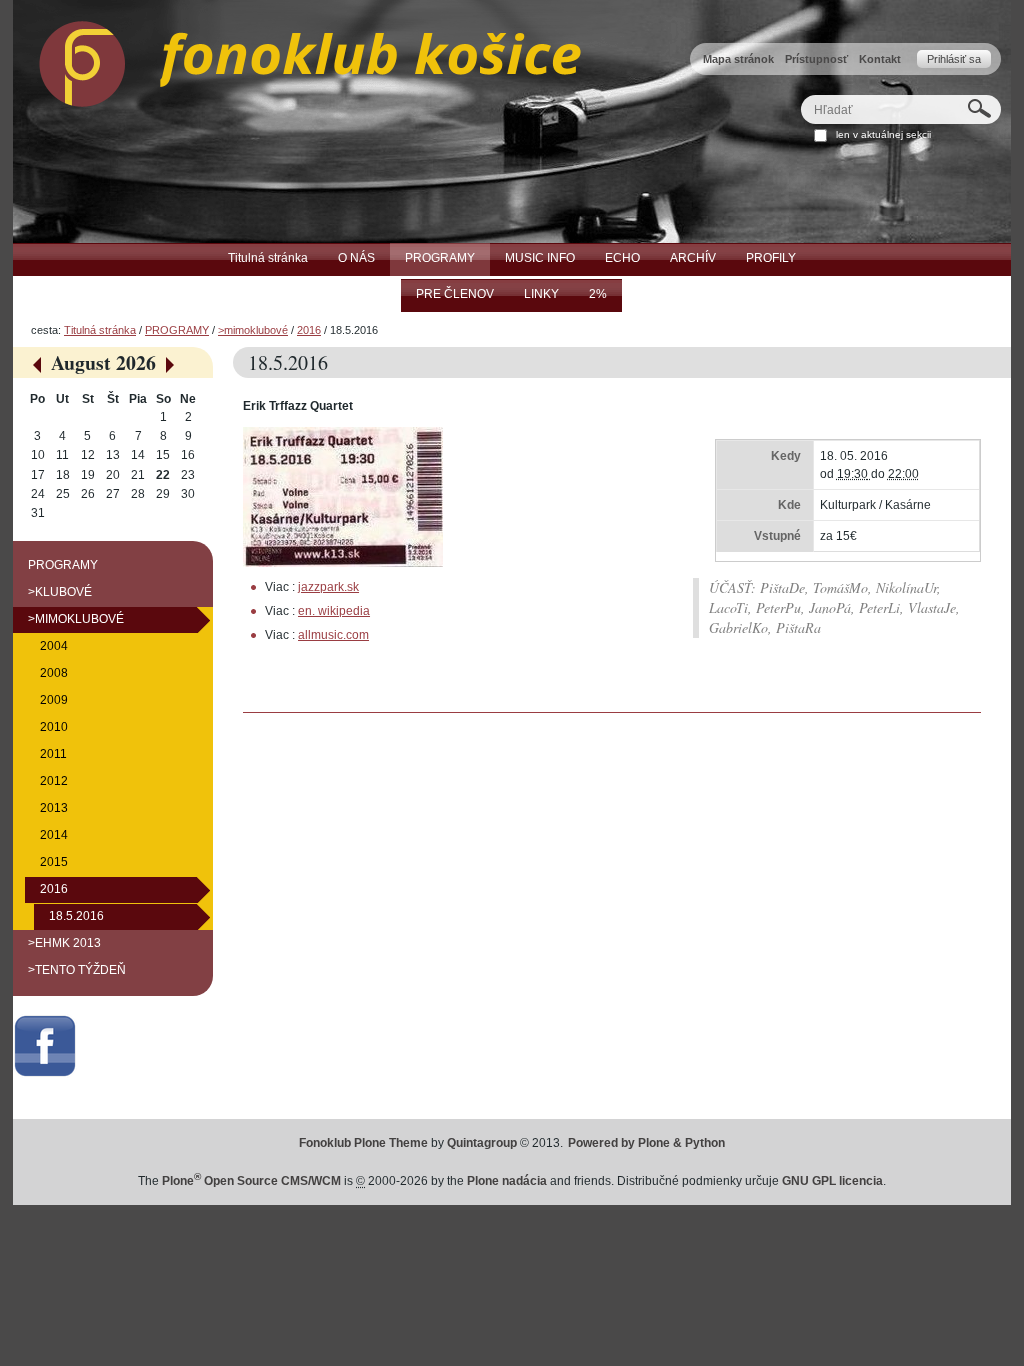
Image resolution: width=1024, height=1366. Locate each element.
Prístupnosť (816, 59)
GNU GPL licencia (832, 1181)
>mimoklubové (253, 330)
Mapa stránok (738, 59)
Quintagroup (482, 1143)
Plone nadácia (507, 1181)
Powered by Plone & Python (646, 1143)
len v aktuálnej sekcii (883, 134)
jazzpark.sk (328, 587)
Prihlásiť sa (954, 59)
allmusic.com (333, 635)
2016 (309, 330)
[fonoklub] (297, 59)
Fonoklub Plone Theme (363, 1143)
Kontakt (880, 59)
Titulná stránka (100, 330)
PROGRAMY (177, 330)
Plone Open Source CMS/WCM (251, 1181)
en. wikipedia (334, 611)
